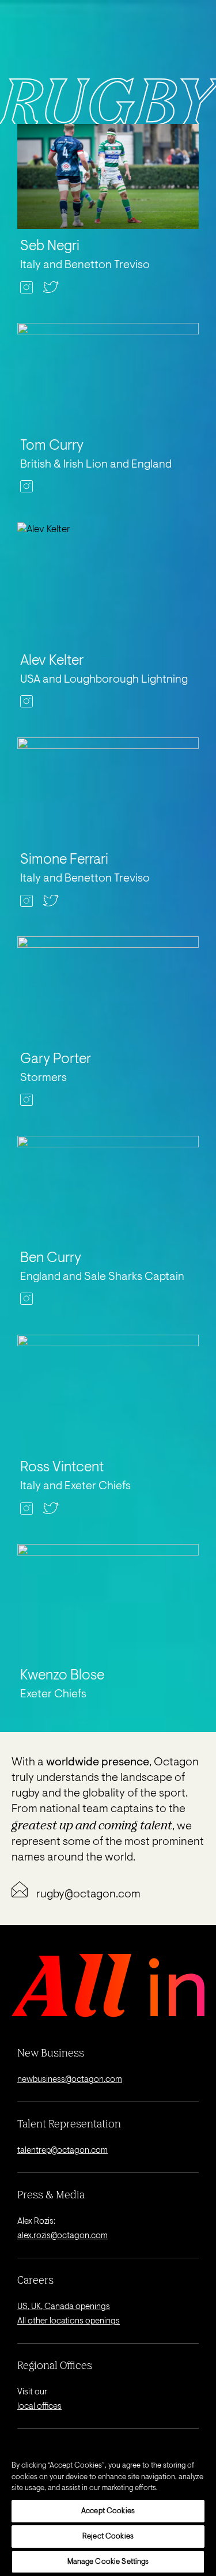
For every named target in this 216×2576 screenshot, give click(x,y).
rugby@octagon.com (88, 1895)
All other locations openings (69, 2321)
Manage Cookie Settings (108, 2562)
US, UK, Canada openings (64, 2307)
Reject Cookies (108, 2537)
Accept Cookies (108, 2511)
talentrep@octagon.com (62, 2151)
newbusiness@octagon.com (70, 2080)
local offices (39, 2407)
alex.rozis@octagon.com (62, 2236)
